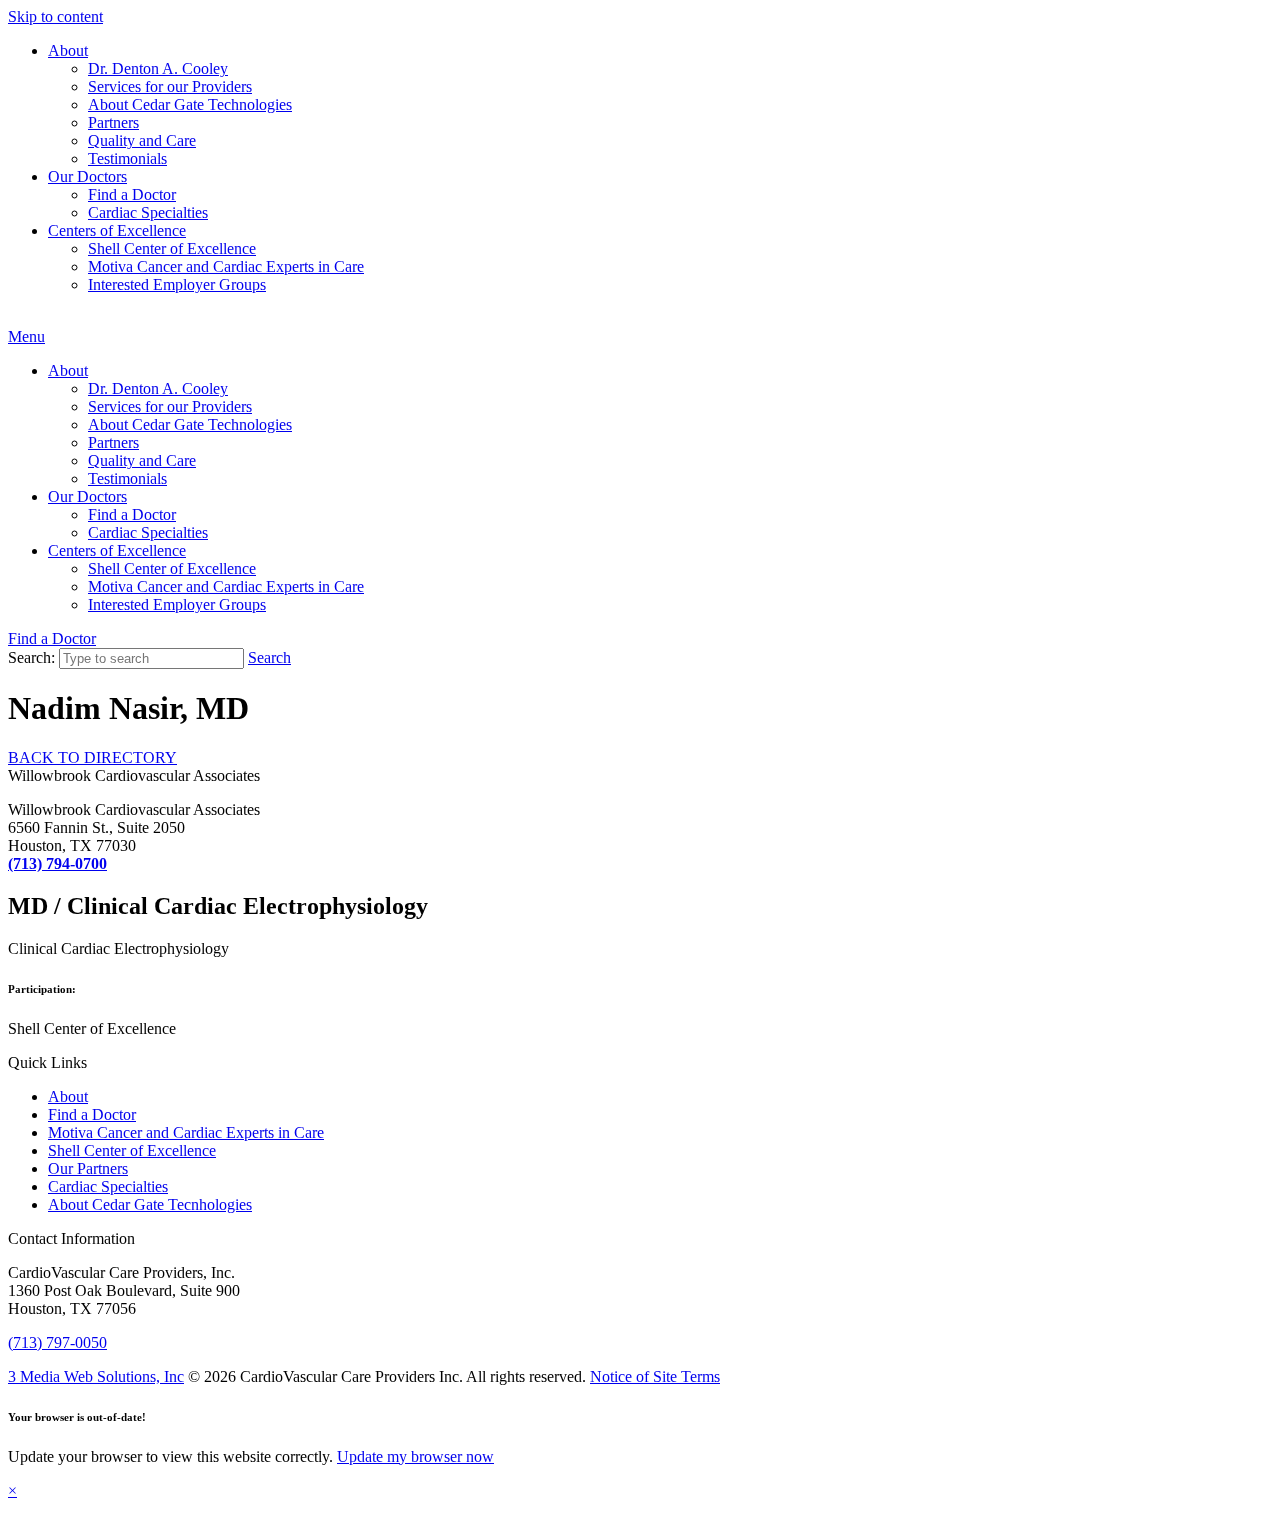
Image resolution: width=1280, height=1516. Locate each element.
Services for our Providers (170, 86)
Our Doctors (87, 176)
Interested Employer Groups (177, 284)
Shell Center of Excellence (172, 248)
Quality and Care (142, 140)
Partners (113, 122)
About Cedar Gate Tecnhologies (150, 1204)
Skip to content (55, 16)
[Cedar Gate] (9, 318)
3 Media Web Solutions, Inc (96, 1376)
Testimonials (127, 158)
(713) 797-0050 (57, 1342)
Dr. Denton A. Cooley (158, 68)
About (68, 50)
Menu (26, 336)
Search (269, 657)
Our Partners (88, 1168)
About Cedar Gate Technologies (190, 104)
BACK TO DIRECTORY (92, 757)
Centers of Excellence (117, 230)
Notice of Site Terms (655, 1376)
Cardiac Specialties (148, 212)
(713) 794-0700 (57, 863)
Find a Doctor (132, 194)
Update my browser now (415, 1456)
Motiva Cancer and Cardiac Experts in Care (226, 266)
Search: (31, 657)
